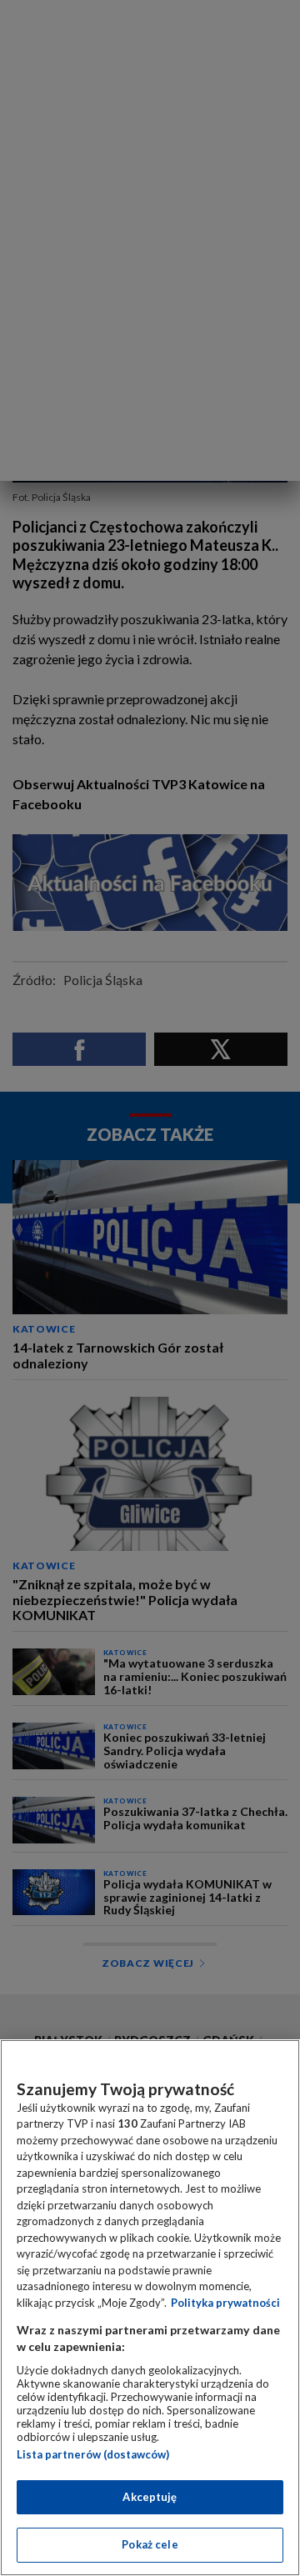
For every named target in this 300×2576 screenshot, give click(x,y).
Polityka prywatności (225, 2303)
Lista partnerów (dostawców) (93, 2454)
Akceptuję (150, 2497)
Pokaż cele (150, 2544)
